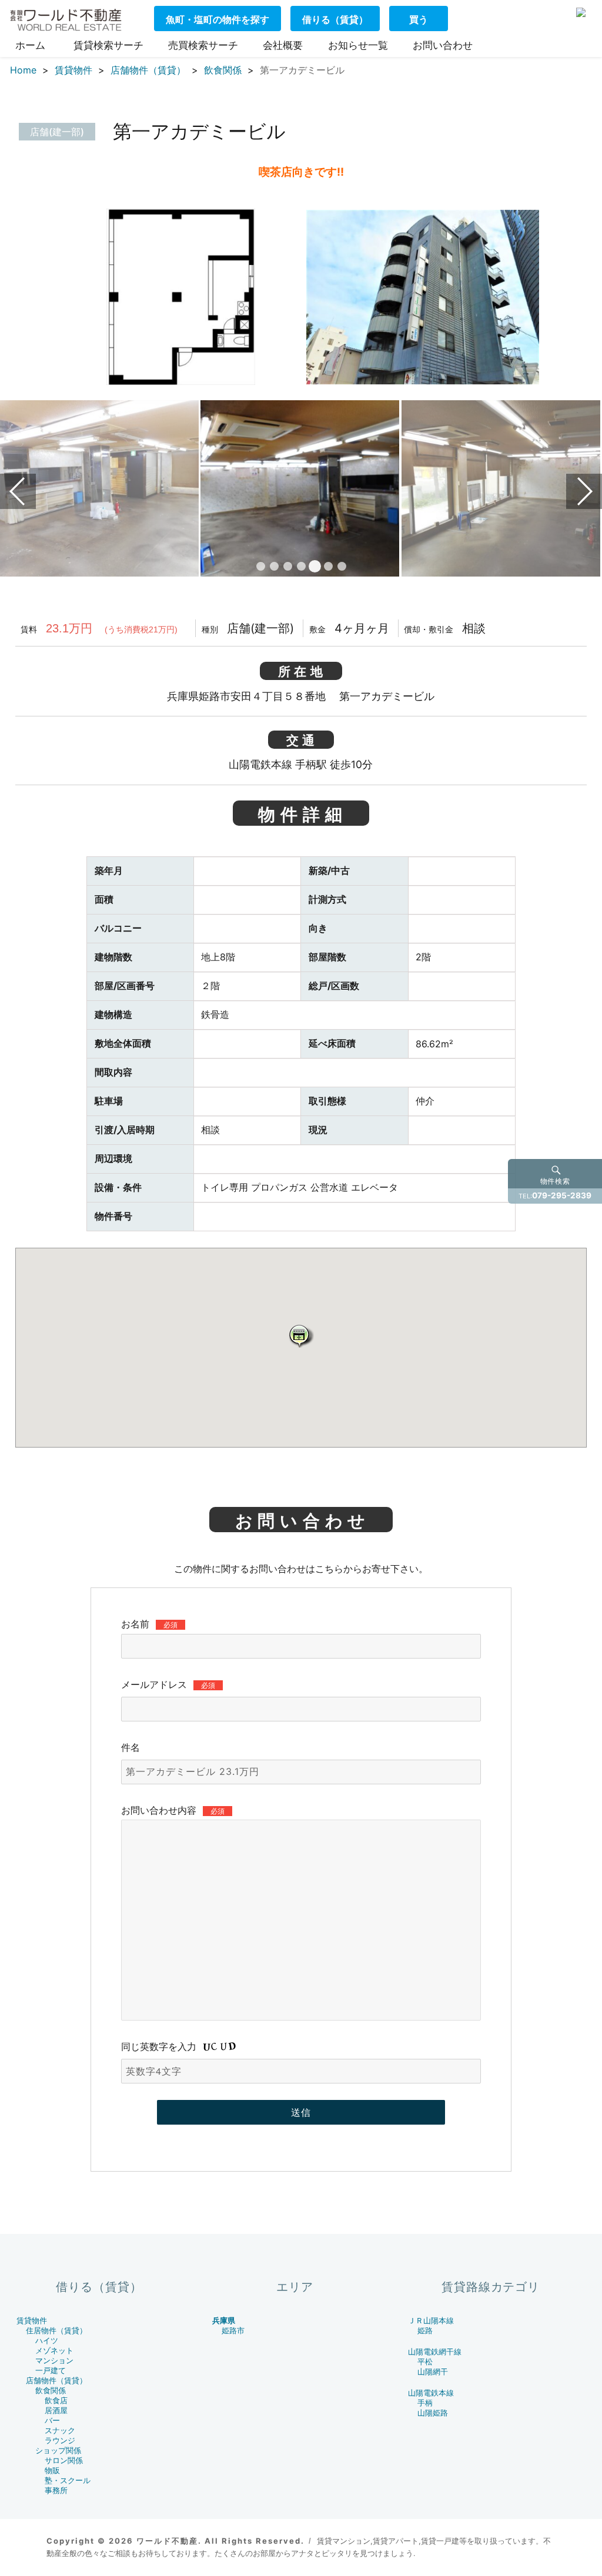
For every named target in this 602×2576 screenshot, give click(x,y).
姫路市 (233, 2331)
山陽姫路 (433, 2413)
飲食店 (56, 2401)
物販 (52, 2471)
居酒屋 (56, 2411)
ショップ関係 (58, 2451)
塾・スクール (68, 2480)
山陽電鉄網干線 (435, 2352)
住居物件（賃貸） (56, 2331)
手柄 (425, 2403)
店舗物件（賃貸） (56, 2381)
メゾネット (54, 2351)
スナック (60, 2431)
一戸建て (51, 2371)
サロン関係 (64, 2461)
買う (419, 19)
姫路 (425, 2331)
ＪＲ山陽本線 (431, 2321)
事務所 (56, 2490)
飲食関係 (51, 2391)
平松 (425, 2362)
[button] (301, 1336)
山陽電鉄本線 (431, 2393)
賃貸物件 (32, 2321)
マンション (54, 2361)
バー (52, 2421)
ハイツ (47, 2341)
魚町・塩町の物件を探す (218, 19)
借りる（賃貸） (335, 19)
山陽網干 (433, 2372)
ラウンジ (60, 2441)
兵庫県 (224, 2321)
